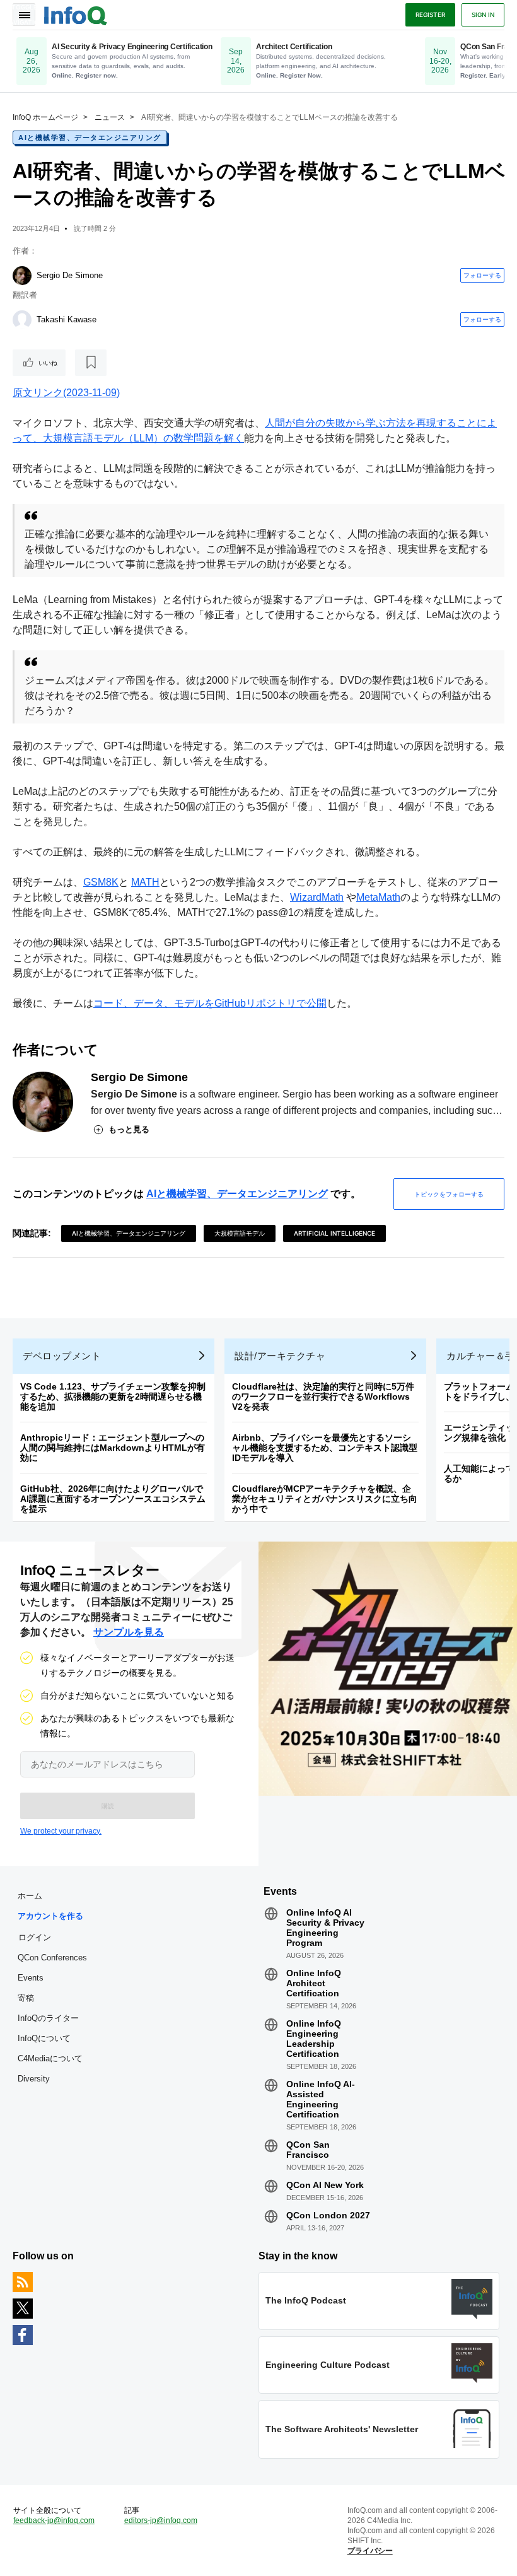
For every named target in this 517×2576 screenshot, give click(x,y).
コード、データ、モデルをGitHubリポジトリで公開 (210, 1003)
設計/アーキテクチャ (280, 1356)
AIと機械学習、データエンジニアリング (90, 138)
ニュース (110, 117)
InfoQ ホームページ (45, 117)
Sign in (483, 15)
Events (31, 1978)
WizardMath (317, 897)
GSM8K (101, 882)
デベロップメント (62, 1356)
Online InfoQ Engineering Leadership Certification (314, 2039)
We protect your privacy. (61, 1831)
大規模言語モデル (240, 1233)
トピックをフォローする (449, 1194)
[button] (107, 1806)
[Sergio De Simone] (22, 276)
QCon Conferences (52, 1958)
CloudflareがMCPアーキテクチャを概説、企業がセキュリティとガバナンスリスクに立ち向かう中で (325, 1499)
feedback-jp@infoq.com (54, 2520)
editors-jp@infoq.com (161, 2520)
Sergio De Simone (70, 275)
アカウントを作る (50, 1916)
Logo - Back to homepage (76, 14)
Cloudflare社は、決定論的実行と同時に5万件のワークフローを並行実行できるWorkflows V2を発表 (323, 1396)
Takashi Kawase (67, 319)
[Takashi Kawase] (22, 320)
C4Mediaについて (50, 2058)
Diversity (34, 2079)
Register (430, 15)
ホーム (30, 1896)
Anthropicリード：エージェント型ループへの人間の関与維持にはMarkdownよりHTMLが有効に (113, 1448)
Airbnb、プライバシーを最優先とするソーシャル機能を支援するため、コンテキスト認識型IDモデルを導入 (325, 1448)
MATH (145, 882)
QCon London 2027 (328, 2215)
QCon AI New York (325, 2185)
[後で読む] (91, 363)
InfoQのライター (48, 2018)
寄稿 (26, 1998)
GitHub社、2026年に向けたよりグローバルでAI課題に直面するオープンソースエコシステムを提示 (113, 1499)
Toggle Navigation (24, 15)
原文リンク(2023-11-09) (66, 393)
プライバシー (370, 2551)
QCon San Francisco (308, 2150)
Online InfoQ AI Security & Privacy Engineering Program (325, 1928)
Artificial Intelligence (334, 1233)
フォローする (482, 275)
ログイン (35, 1937)
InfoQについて (44, 2038)
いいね (48, 363)
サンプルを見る (129, 1632)
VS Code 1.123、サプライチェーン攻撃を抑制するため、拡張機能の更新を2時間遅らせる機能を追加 (113, 1396)
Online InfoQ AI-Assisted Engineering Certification (321, 2099)
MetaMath (378, 897)
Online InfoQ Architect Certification (314, 1983)
